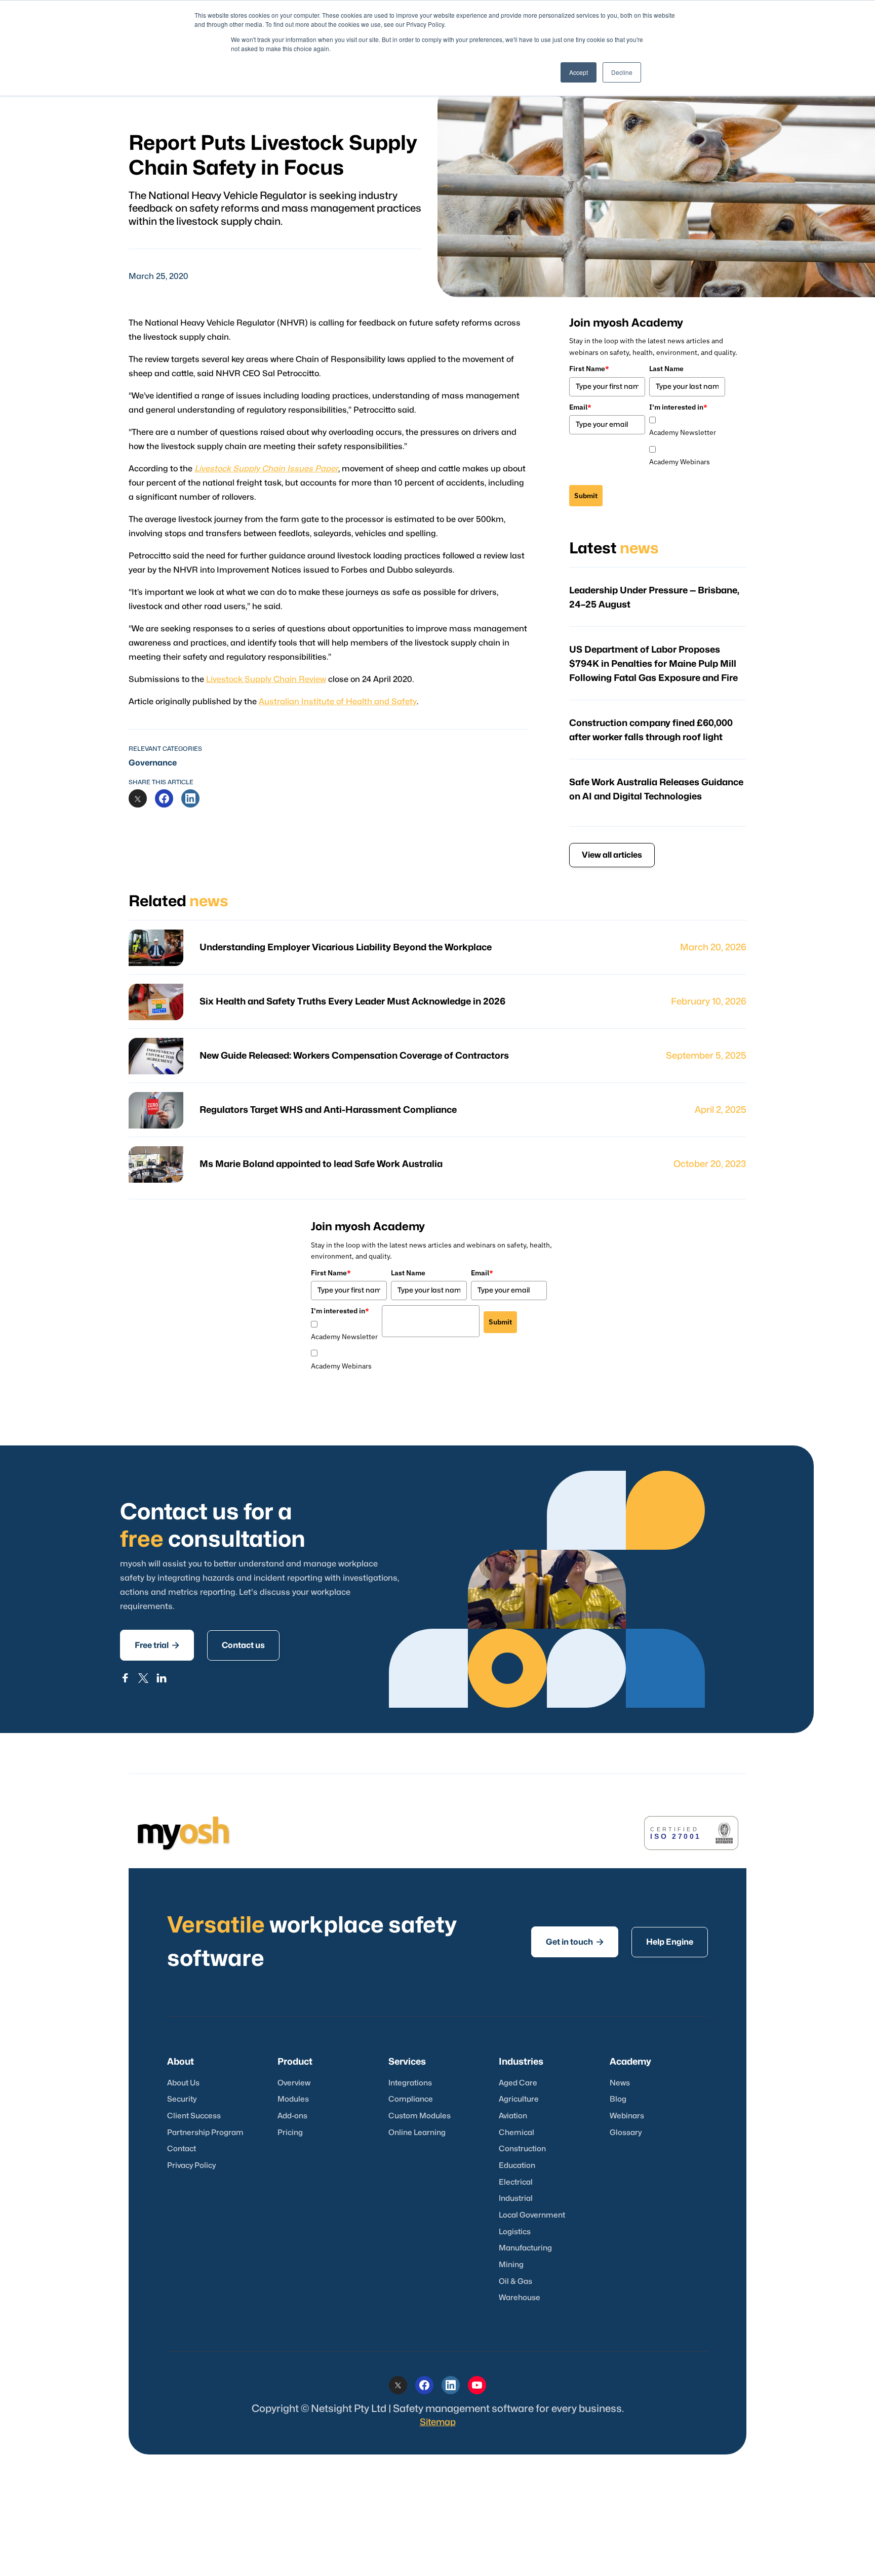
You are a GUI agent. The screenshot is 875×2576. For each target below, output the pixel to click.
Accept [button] (579, 72)
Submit (586, 496)
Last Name (666, 369)
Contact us (243, 1645)
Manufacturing (525, 2248)
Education (517, 2166)
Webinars (627, 2116)
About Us (183, 2083)
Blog (618, 2099)
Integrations (410, 2083)
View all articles (612, 855)
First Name (589, 369)
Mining (511, 2265)
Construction (522, 2149)
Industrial (516, 2199)
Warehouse (520, 2298)
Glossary (626, 2133)
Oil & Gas (515, 2282)
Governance (153, 763)
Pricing (290, 2133)
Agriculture (519, 2099)
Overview (294, 2083)
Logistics (515, 2232)
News (620, 2083)
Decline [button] (622, 72)
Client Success (194, 2116)
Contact (182, 2149)
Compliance (411, 2099)
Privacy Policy (191, 2166)
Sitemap (438, 2422)
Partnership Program (205, 2133)
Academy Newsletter (683, 432)
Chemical (516, 2133)
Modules (293, 2099)
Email (580, 407)
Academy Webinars (680, 462)
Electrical (516, 2182)
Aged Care (518, 2083)
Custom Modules (420, 2116)
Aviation (513, 2116)
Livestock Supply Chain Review (266, 679)
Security (182, 2099)
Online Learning (417, 2133)
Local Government (532, 2215)
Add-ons (292, 2116)
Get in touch (575, 1942)
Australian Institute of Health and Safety (338, 702)
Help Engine (670, 1942)
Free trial (157, 1645)
